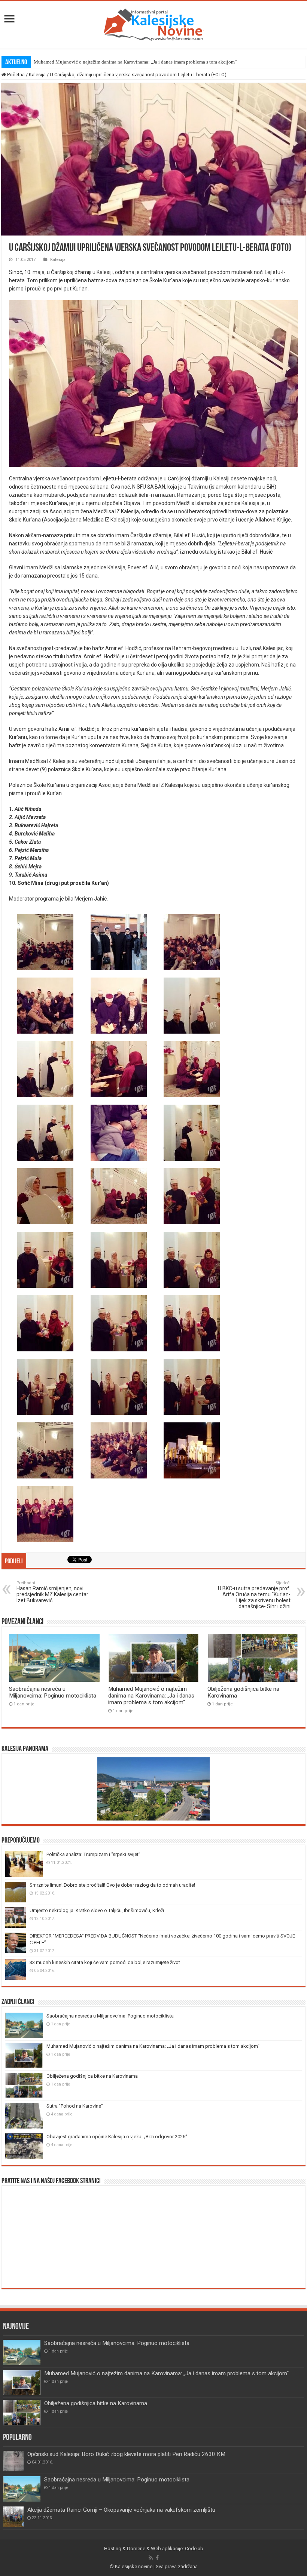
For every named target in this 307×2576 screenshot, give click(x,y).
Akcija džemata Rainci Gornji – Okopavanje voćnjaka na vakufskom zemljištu (121, 2510)
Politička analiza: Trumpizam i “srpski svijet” (93, 1854)
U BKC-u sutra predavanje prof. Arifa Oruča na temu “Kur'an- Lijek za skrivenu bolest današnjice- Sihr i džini (254, 1595)
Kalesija (37, 75)
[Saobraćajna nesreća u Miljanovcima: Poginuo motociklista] (22, 2489)
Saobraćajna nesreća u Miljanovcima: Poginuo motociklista (53, 1692)
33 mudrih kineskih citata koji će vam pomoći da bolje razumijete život (105, 1962)
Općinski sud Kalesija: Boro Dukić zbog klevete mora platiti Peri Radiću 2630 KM (126, 2454)
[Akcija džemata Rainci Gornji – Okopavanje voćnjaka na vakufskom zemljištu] (13, 2517)
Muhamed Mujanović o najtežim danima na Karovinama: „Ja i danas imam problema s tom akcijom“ (135, 62)
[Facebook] (157, 2558)
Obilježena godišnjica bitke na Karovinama (92, 2076)
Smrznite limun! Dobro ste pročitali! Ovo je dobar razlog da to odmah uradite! (112, 1885)
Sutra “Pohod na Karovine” (75, 2106)
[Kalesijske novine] (153, 24)
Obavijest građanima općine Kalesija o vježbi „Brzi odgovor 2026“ (117, 2137)
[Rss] (151, 2558)
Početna (15, 75)
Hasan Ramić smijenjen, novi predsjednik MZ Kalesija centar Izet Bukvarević (52, 1592)
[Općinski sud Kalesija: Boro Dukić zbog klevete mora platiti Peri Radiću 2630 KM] (13, 2461)
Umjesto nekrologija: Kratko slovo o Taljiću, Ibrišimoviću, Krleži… (98, 1910)
